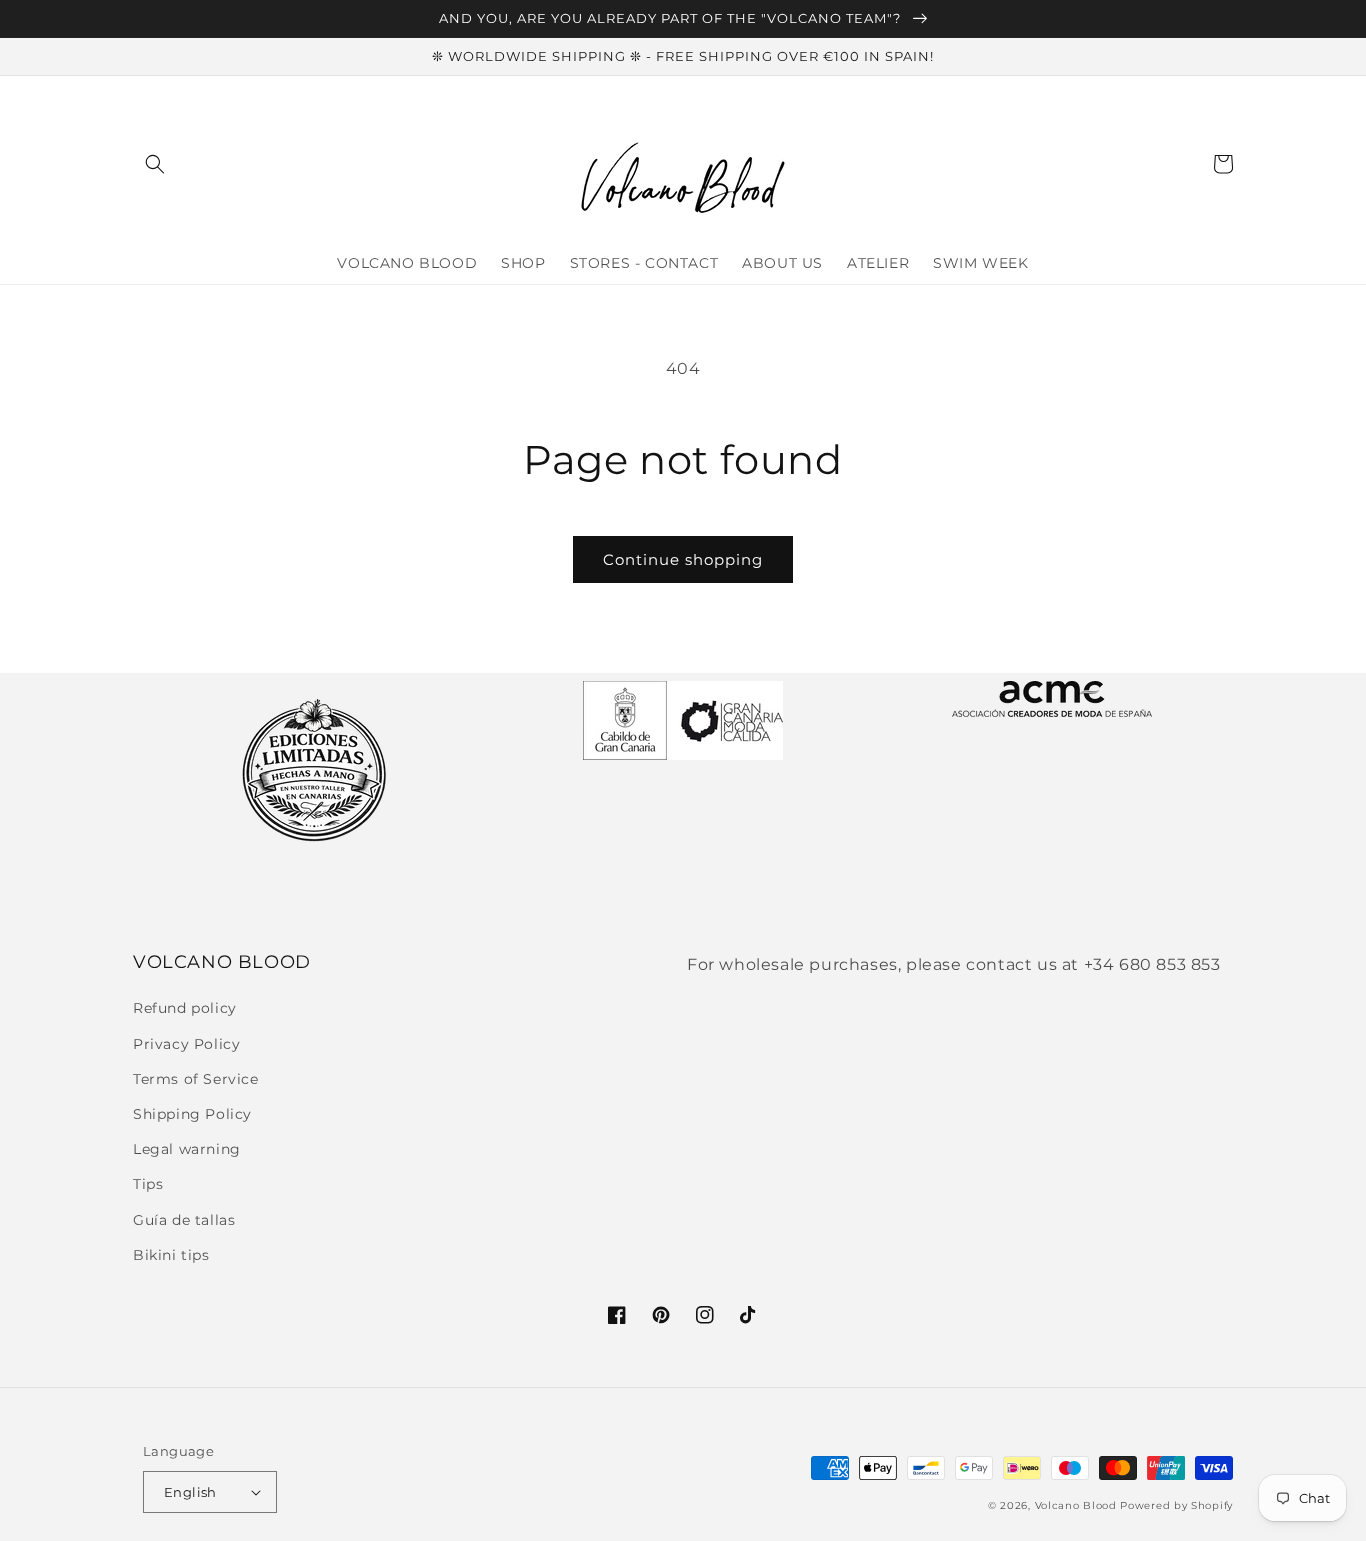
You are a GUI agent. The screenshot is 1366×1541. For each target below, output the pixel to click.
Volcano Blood (1076, 1505)
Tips (148, 1184)
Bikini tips (171, 1255)
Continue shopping (683, 559)
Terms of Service (196, 1079)
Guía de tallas (184, 1220)
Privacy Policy (186, 1044)
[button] (155, 164)
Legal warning (187, 1149)
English (190, 1492)
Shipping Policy (192, 1114)
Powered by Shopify (1176, 1505)
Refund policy (185, 1008)
